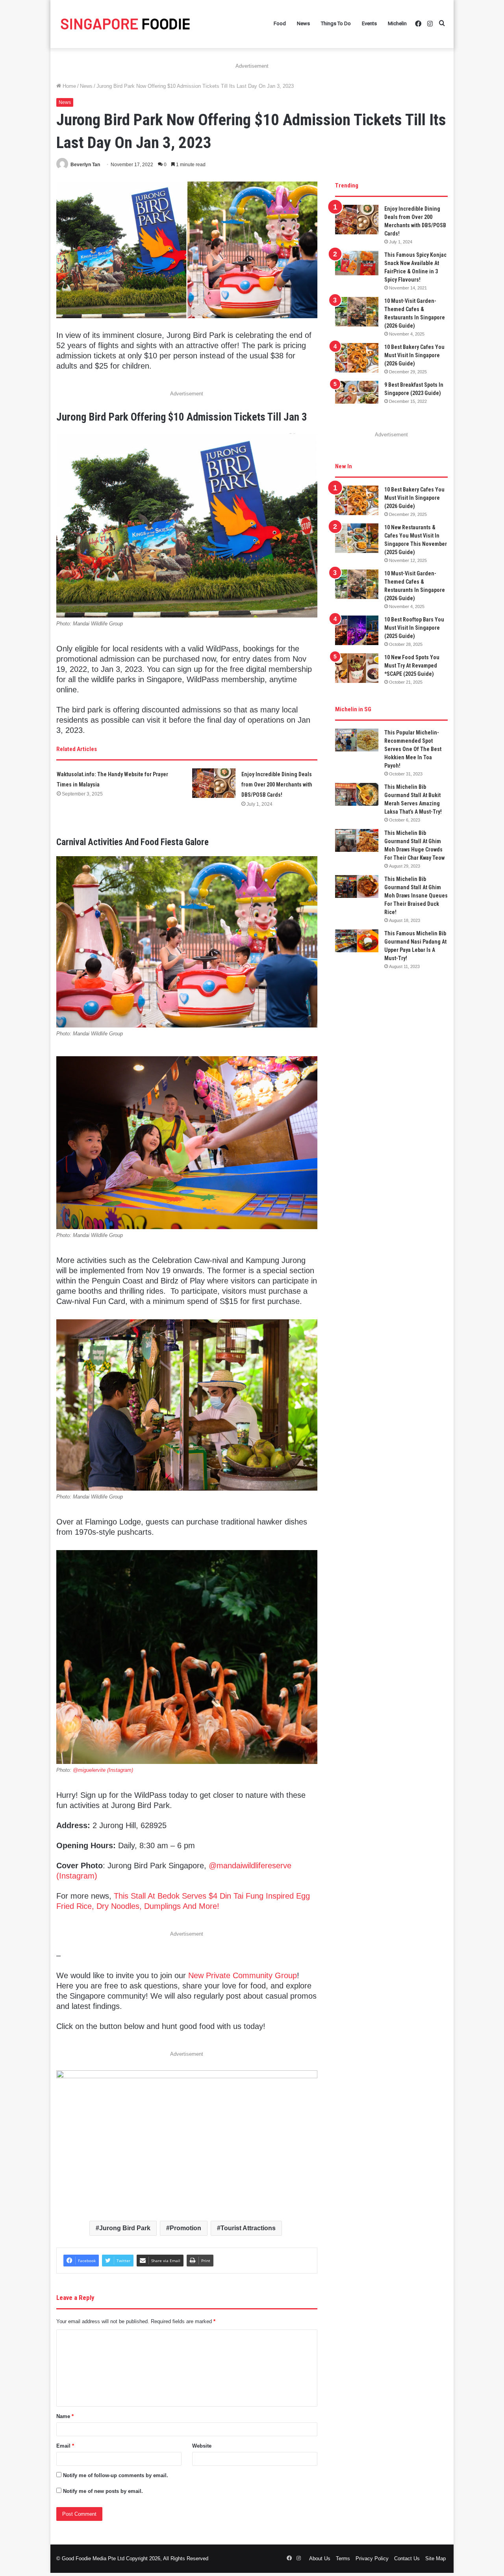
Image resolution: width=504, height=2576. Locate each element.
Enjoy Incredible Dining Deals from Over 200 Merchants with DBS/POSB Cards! (277, 784)
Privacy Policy (372, 2558)
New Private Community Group (243, 1975)
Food (280, 23)
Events (369, 23)
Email (65, 2446)
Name (65, 2416)
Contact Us (407, 2558)
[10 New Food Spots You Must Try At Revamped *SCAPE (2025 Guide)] (357, 668)
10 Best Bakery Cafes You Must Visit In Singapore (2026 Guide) (414, 355)
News (303, 23)
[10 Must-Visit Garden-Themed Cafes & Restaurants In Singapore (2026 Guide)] (357, 312)
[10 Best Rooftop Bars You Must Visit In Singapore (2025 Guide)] (357, 630)
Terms (343, 2558)
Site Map (435, 2558)
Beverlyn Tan (85, 165)
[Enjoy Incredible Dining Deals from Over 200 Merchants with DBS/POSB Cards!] (214, 783)
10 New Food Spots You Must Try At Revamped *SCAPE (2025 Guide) (412, 666)
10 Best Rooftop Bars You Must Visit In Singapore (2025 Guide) (414, 628)
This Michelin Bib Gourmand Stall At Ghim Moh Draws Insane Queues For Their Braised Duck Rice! (416, 896)
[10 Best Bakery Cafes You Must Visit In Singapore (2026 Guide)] (357, 358)
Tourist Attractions (248, 2228)
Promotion (185, 2228)
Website (202, 2446)
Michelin (397, 23)
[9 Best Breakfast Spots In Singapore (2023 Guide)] (357, 392)
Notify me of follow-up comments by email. (116, 2475)
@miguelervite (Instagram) (103, 1770)
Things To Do (336, 23)
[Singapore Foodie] (125, 24)
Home (69, 86)
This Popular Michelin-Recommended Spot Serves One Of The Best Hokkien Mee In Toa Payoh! (413, 749)
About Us (320, 2558)
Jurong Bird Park (125, 2228)
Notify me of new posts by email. (103, 2491)
